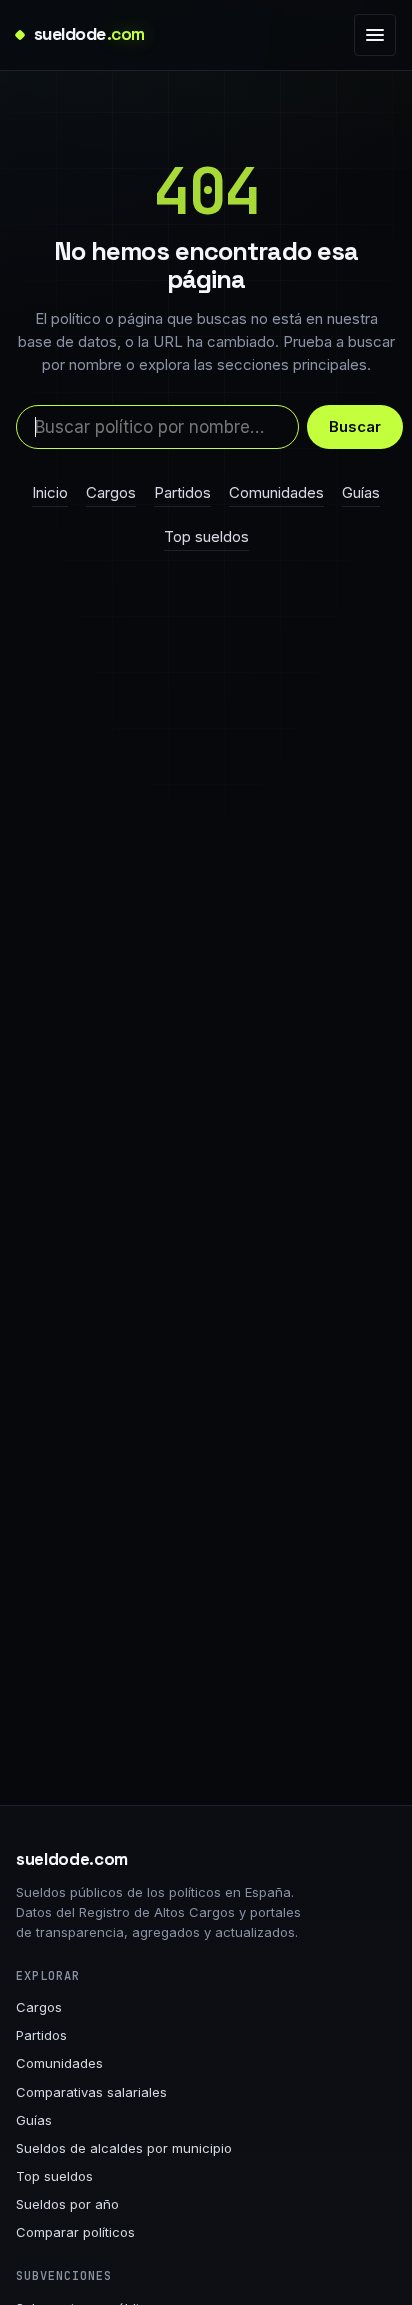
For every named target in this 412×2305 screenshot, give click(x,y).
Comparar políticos (75, 2232)
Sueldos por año (67, 2204)
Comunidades (276, 492)
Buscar (355, 426)
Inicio (50, 492)
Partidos (182, 492)
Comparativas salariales (91, 2092)
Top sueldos (206, 536)
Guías (361, 492)
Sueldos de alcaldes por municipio (124, 2148)
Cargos (111, 492)
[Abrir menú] (375, 35)
